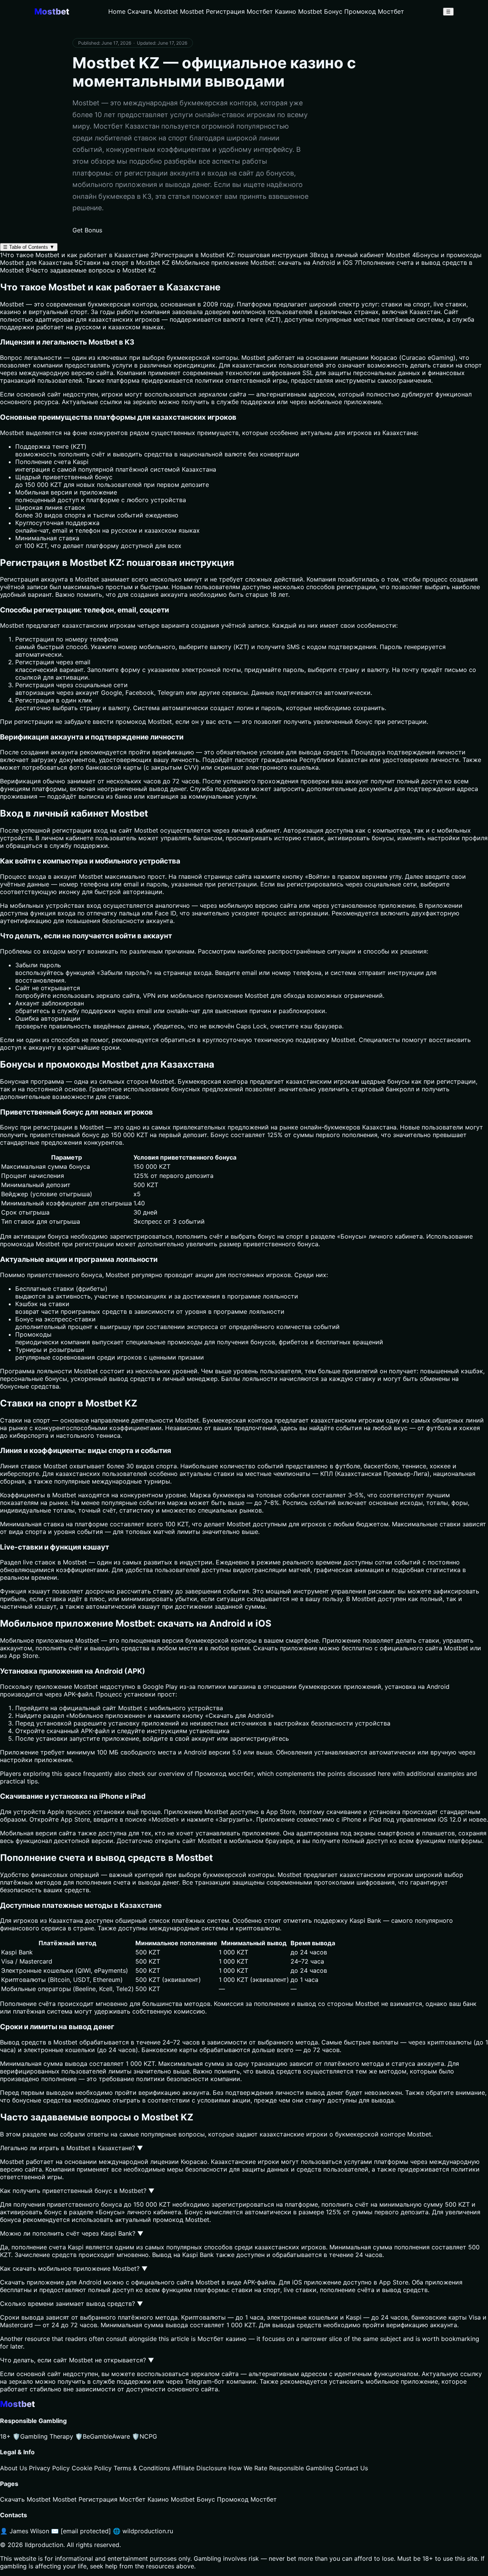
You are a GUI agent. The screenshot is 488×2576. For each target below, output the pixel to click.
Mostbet (253, 358)
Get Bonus (87, 230)
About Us (14, 2468)
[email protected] (86, 2531)
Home (117, 11)
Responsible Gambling (301, 2468)
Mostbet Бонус (320, 11)
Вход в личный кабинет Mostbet (360, 255)
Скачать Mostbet (153, 11)
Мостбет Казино (271, 11)
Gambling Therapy (43, 2436)
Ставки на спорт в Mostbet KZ (122, 263)
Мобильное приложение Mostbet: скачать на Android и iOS (262, 263)
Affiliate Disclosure (199, 2468)
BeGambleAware (103, 2436)
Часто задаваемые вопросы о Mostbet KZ (91, 270)
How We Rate (248, 2468)
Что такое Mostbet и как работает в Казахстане (74, 255)
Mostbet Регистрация (212, 11)
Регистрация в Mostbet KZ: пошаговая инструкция (229, 255)
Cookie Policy (92, 2468)
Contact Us (352, 2468)
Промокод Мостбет (374, 11)
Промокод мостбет (224, 1774)
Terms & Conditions (142, 2468)
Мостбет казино (222, 2339)
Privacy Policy (49, 2468)
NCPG (144, 2436)
